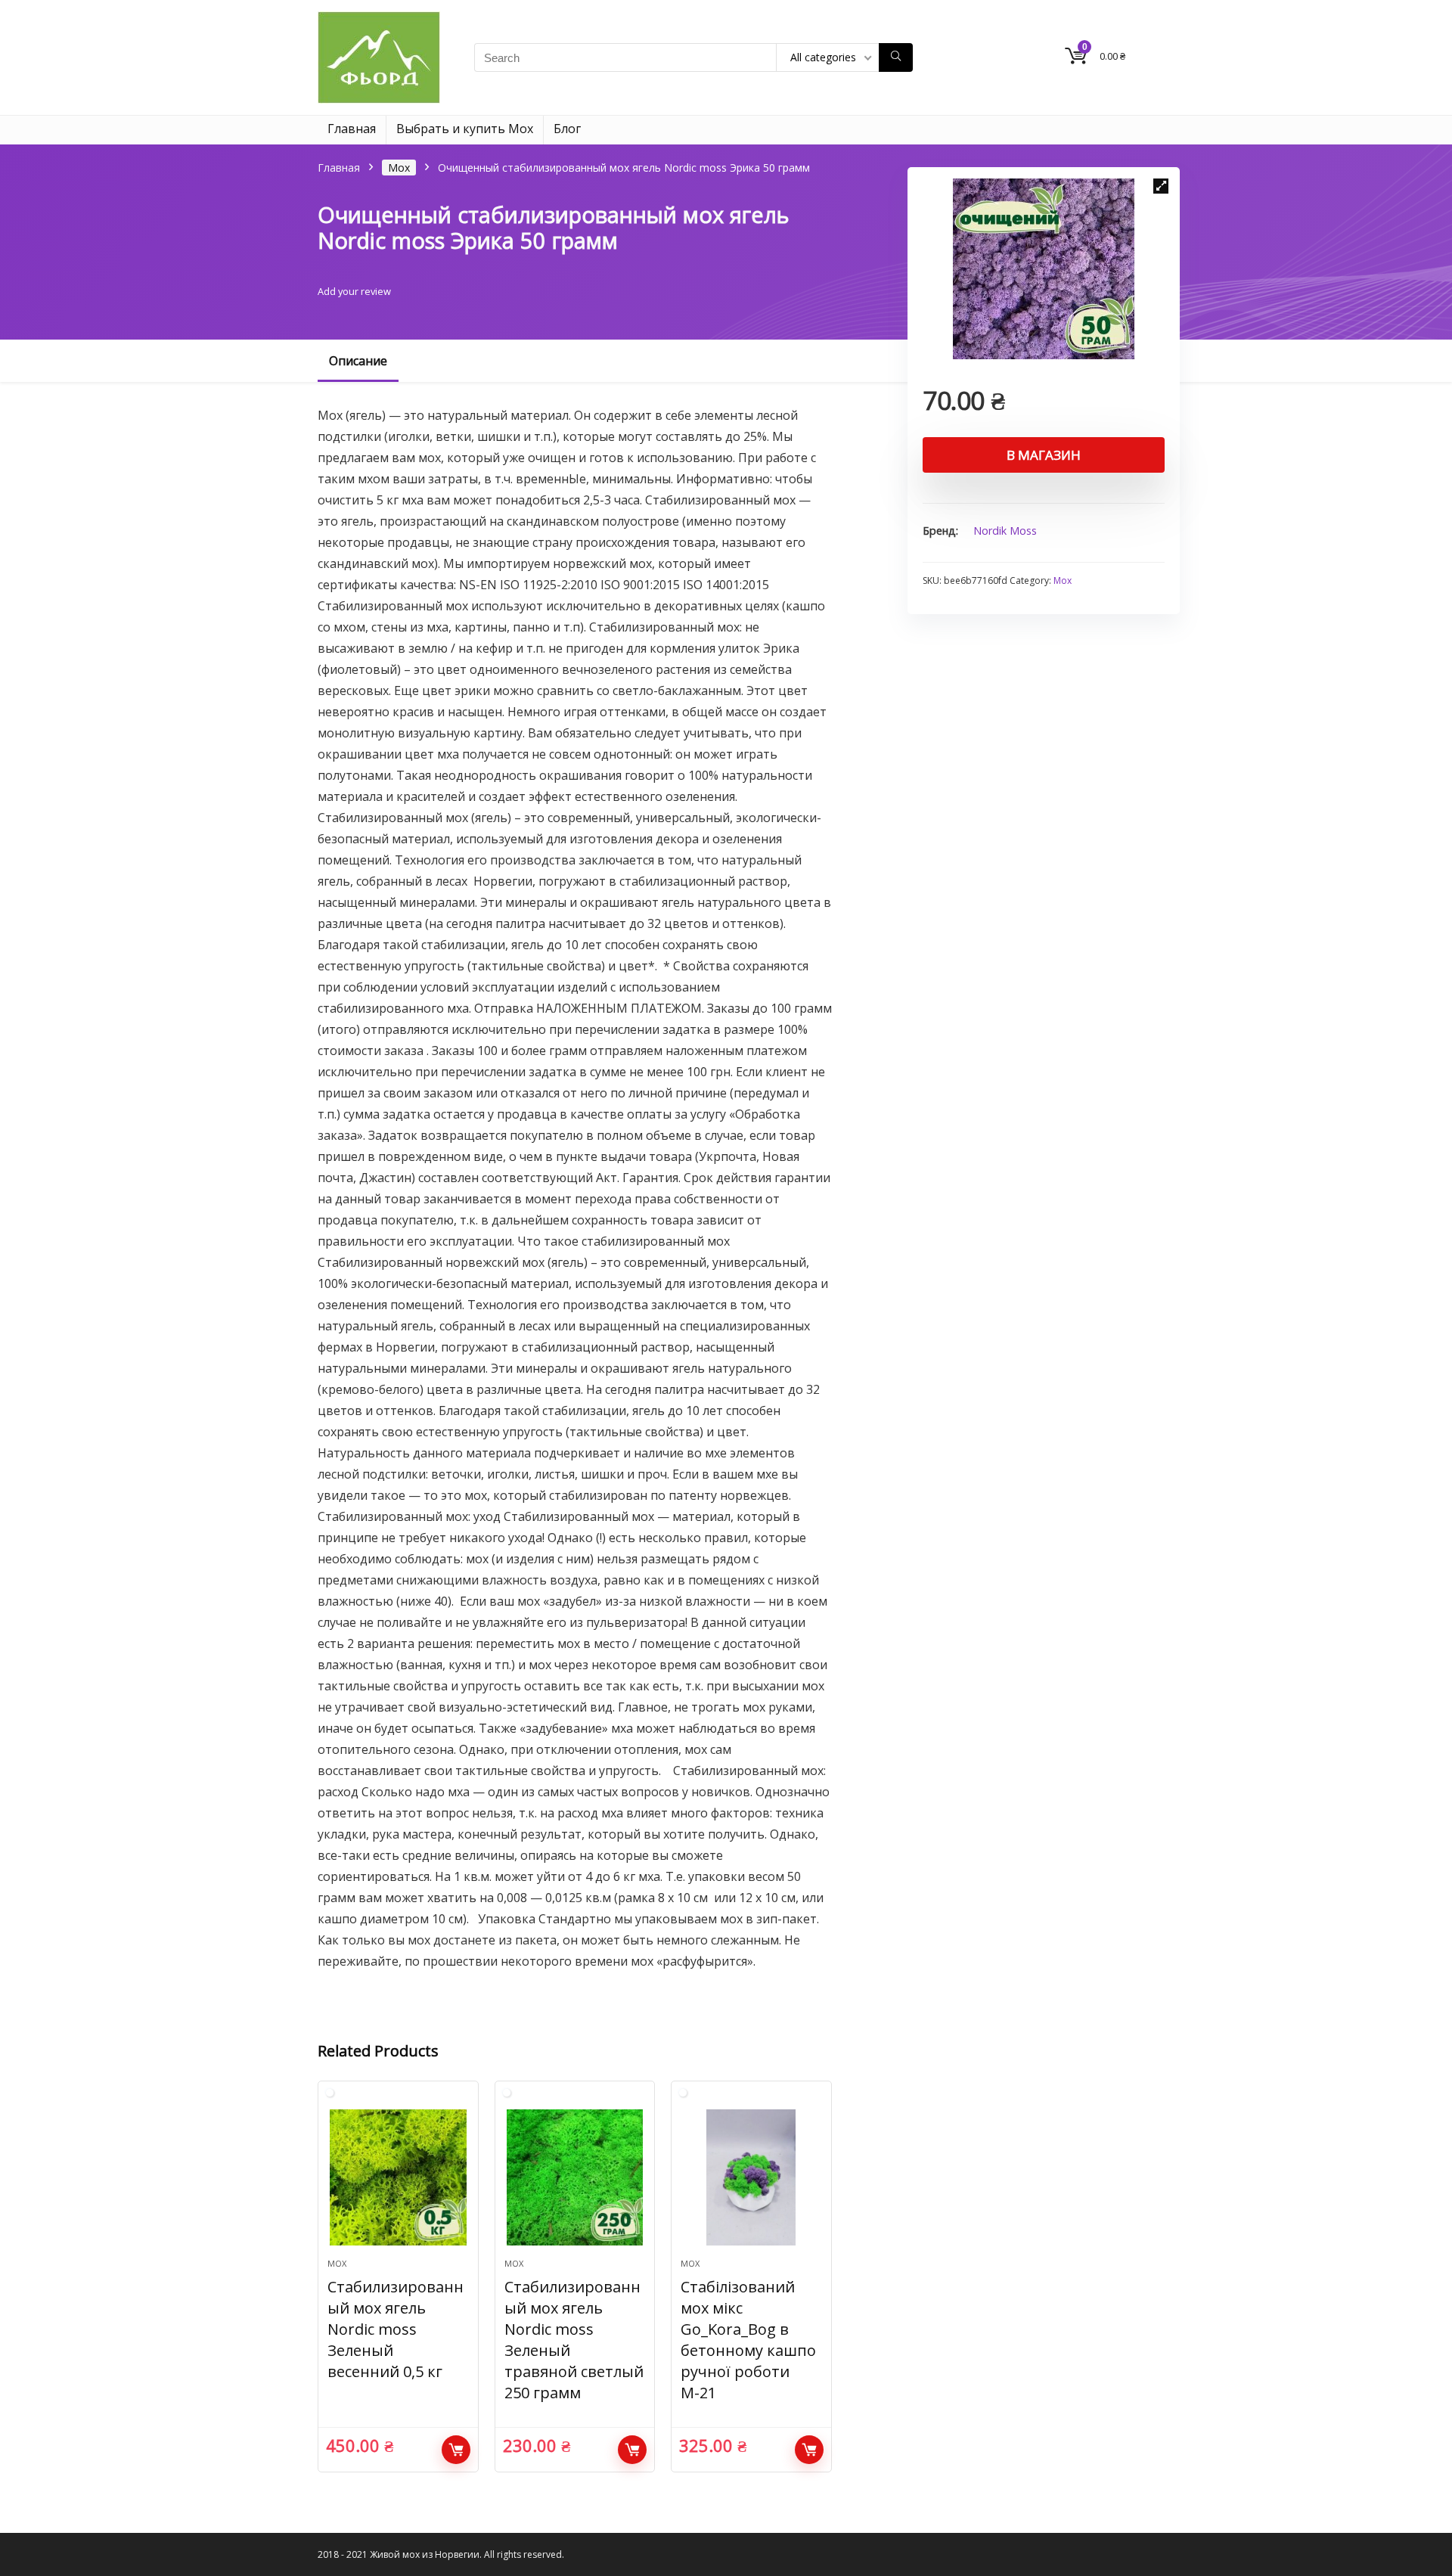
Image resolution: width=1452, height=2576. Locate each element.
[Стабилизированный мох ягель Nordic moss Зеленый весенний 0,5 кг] (398, 2177)
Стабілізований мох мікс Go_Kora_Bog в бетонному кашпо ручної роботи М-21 (748, 2340)
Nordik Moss (1005, 531)
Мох (399, 168)
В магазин (1044, 455)
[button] (1161, 186)
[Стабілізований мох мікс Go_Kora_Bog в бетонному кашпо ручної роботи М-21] (751, 2177)
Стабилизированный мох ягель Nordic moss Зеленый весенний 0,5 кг (396, 2329)
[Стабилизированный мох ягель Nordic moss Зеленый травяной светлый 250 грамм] (575, 2177)
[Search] (896, 57)
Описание (358, 361)
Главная (352, 129)
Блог (567, 129)
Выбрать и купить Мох (465, 129)
